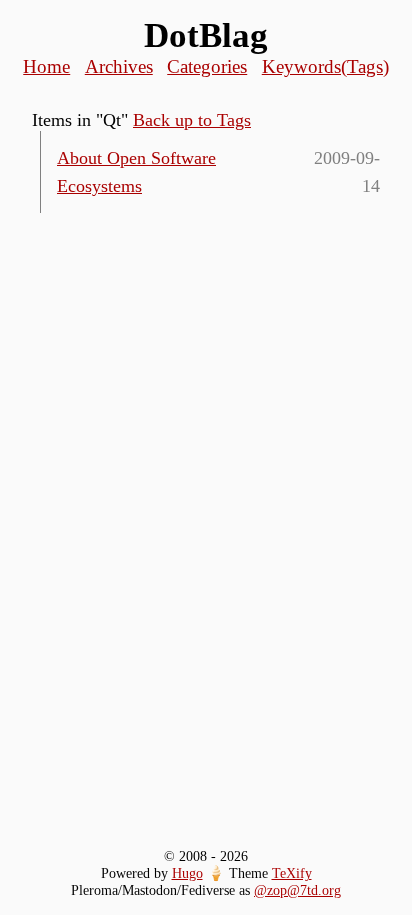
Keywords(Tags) (325, 66)
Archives (119, 66)
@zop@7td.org (297, 890)
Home (46, 66)
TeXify (292, 873)
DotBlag (206, 35)
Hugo (187, 873)
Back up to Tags (192, 120)
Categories (207, 66)
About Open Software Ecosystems (136, 172)
